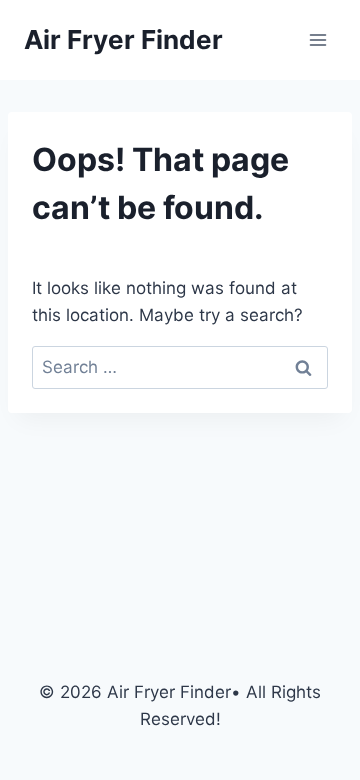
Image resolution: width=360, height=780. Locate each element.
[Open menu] (317, 39)
